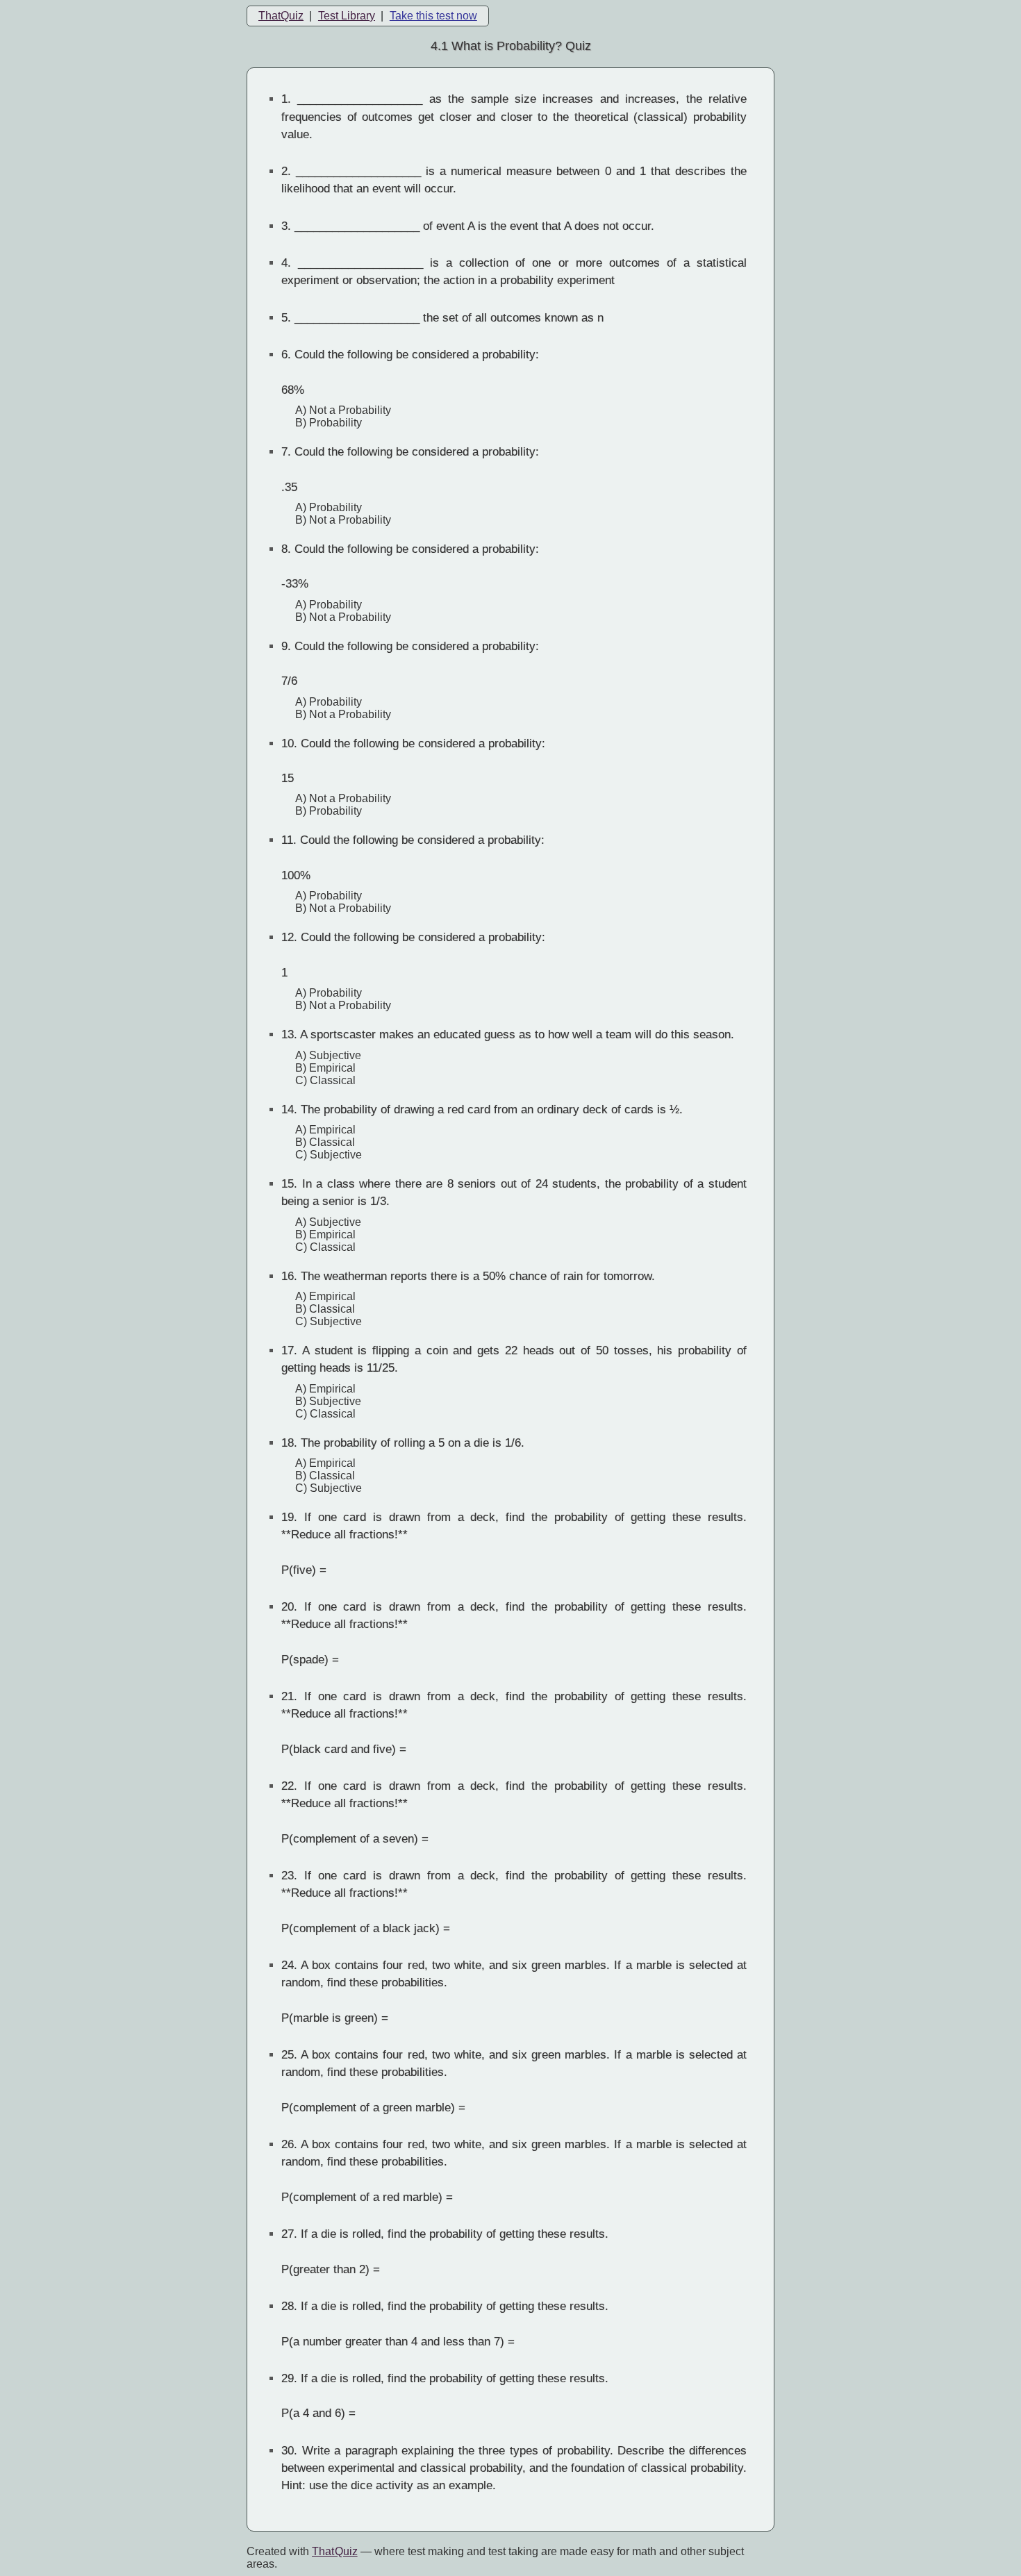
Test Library (347, 16)
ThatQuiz (281, 16)
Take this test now (433, 16)
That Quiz (335, 2551)
